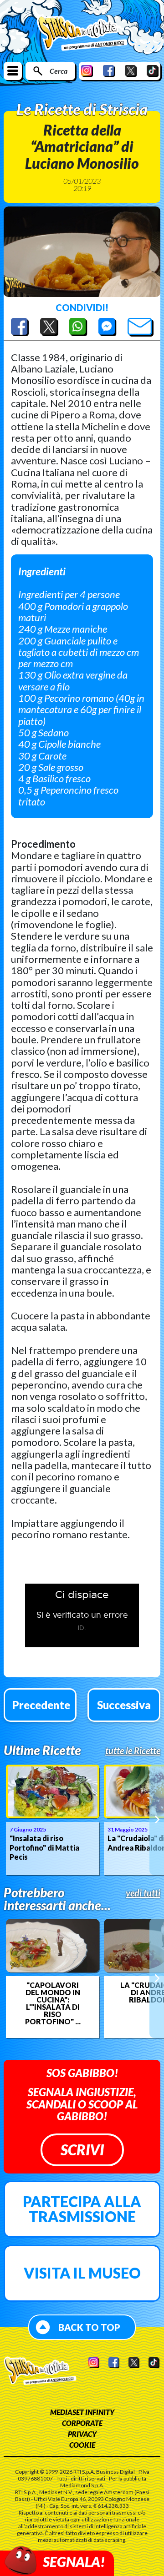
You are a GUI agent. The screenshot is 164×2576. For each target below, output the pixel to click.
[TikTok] (153, 71)
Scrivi (82, 2150)
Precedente (41, 1705)
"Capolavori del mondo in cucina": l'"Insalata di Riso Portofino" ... (53, 2003)
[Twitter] (131, 71)
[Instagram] (87, 71)
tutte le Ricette (133, 1751)
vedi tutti (143, 1893)
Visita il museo (82, 2273)
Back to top (89, 2327)
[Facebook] (109, 71)
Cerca (59, 71)
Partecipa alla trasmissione (82, 2209)
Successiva (124, 1705)
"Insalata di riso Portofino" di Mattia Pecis (44, 1848)
